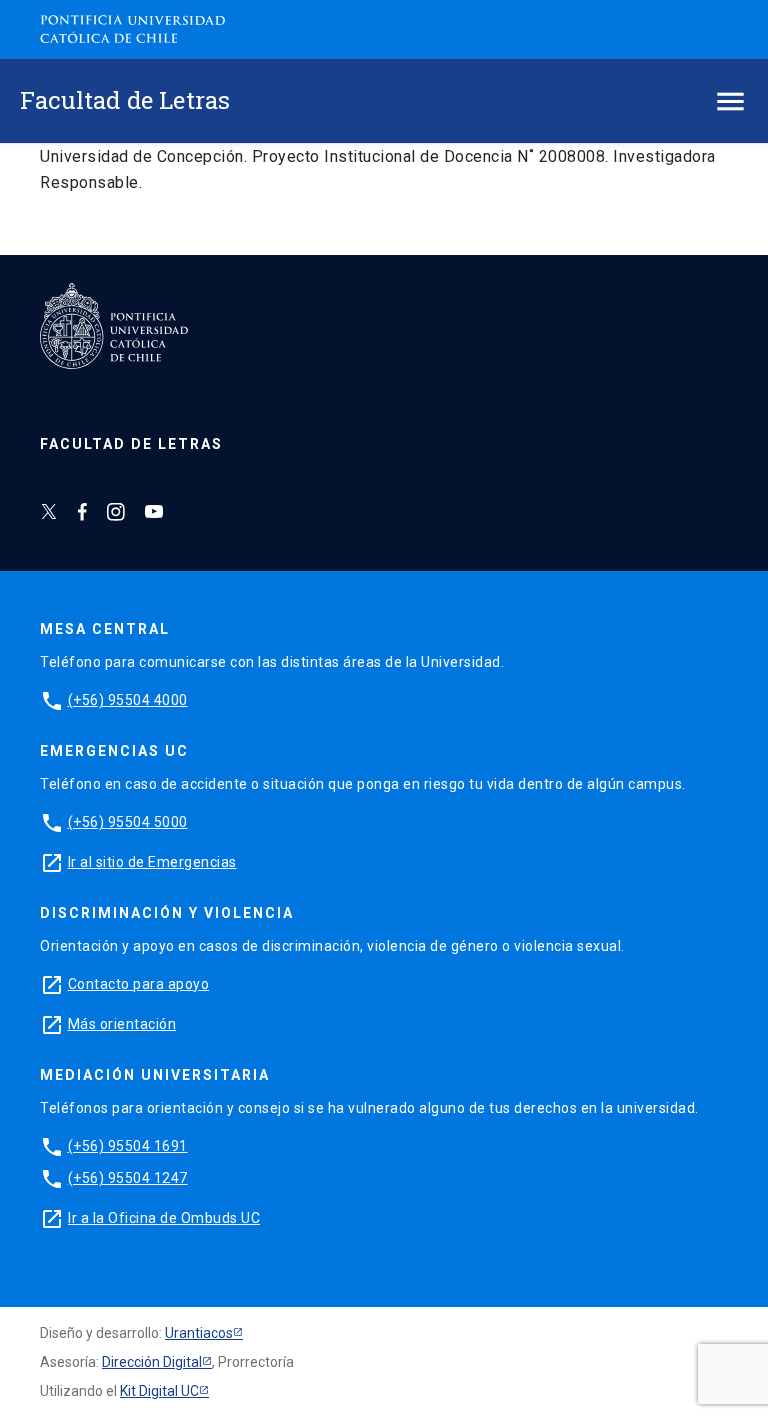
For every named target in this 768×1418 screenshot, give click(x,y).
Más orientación (122, 1024)
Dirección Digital (152, 1362)
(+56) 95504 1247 (128, 1178)
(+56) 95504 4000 (128, 700)
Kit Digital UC (159, 1391)
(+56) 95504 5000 (128, 822)
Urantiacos (199, 1333)
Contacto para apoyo (139, 984)
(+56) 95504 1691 (128, 1146)
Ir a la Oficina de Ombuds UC (164, 1218)
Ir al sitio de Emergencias (152, 862)
